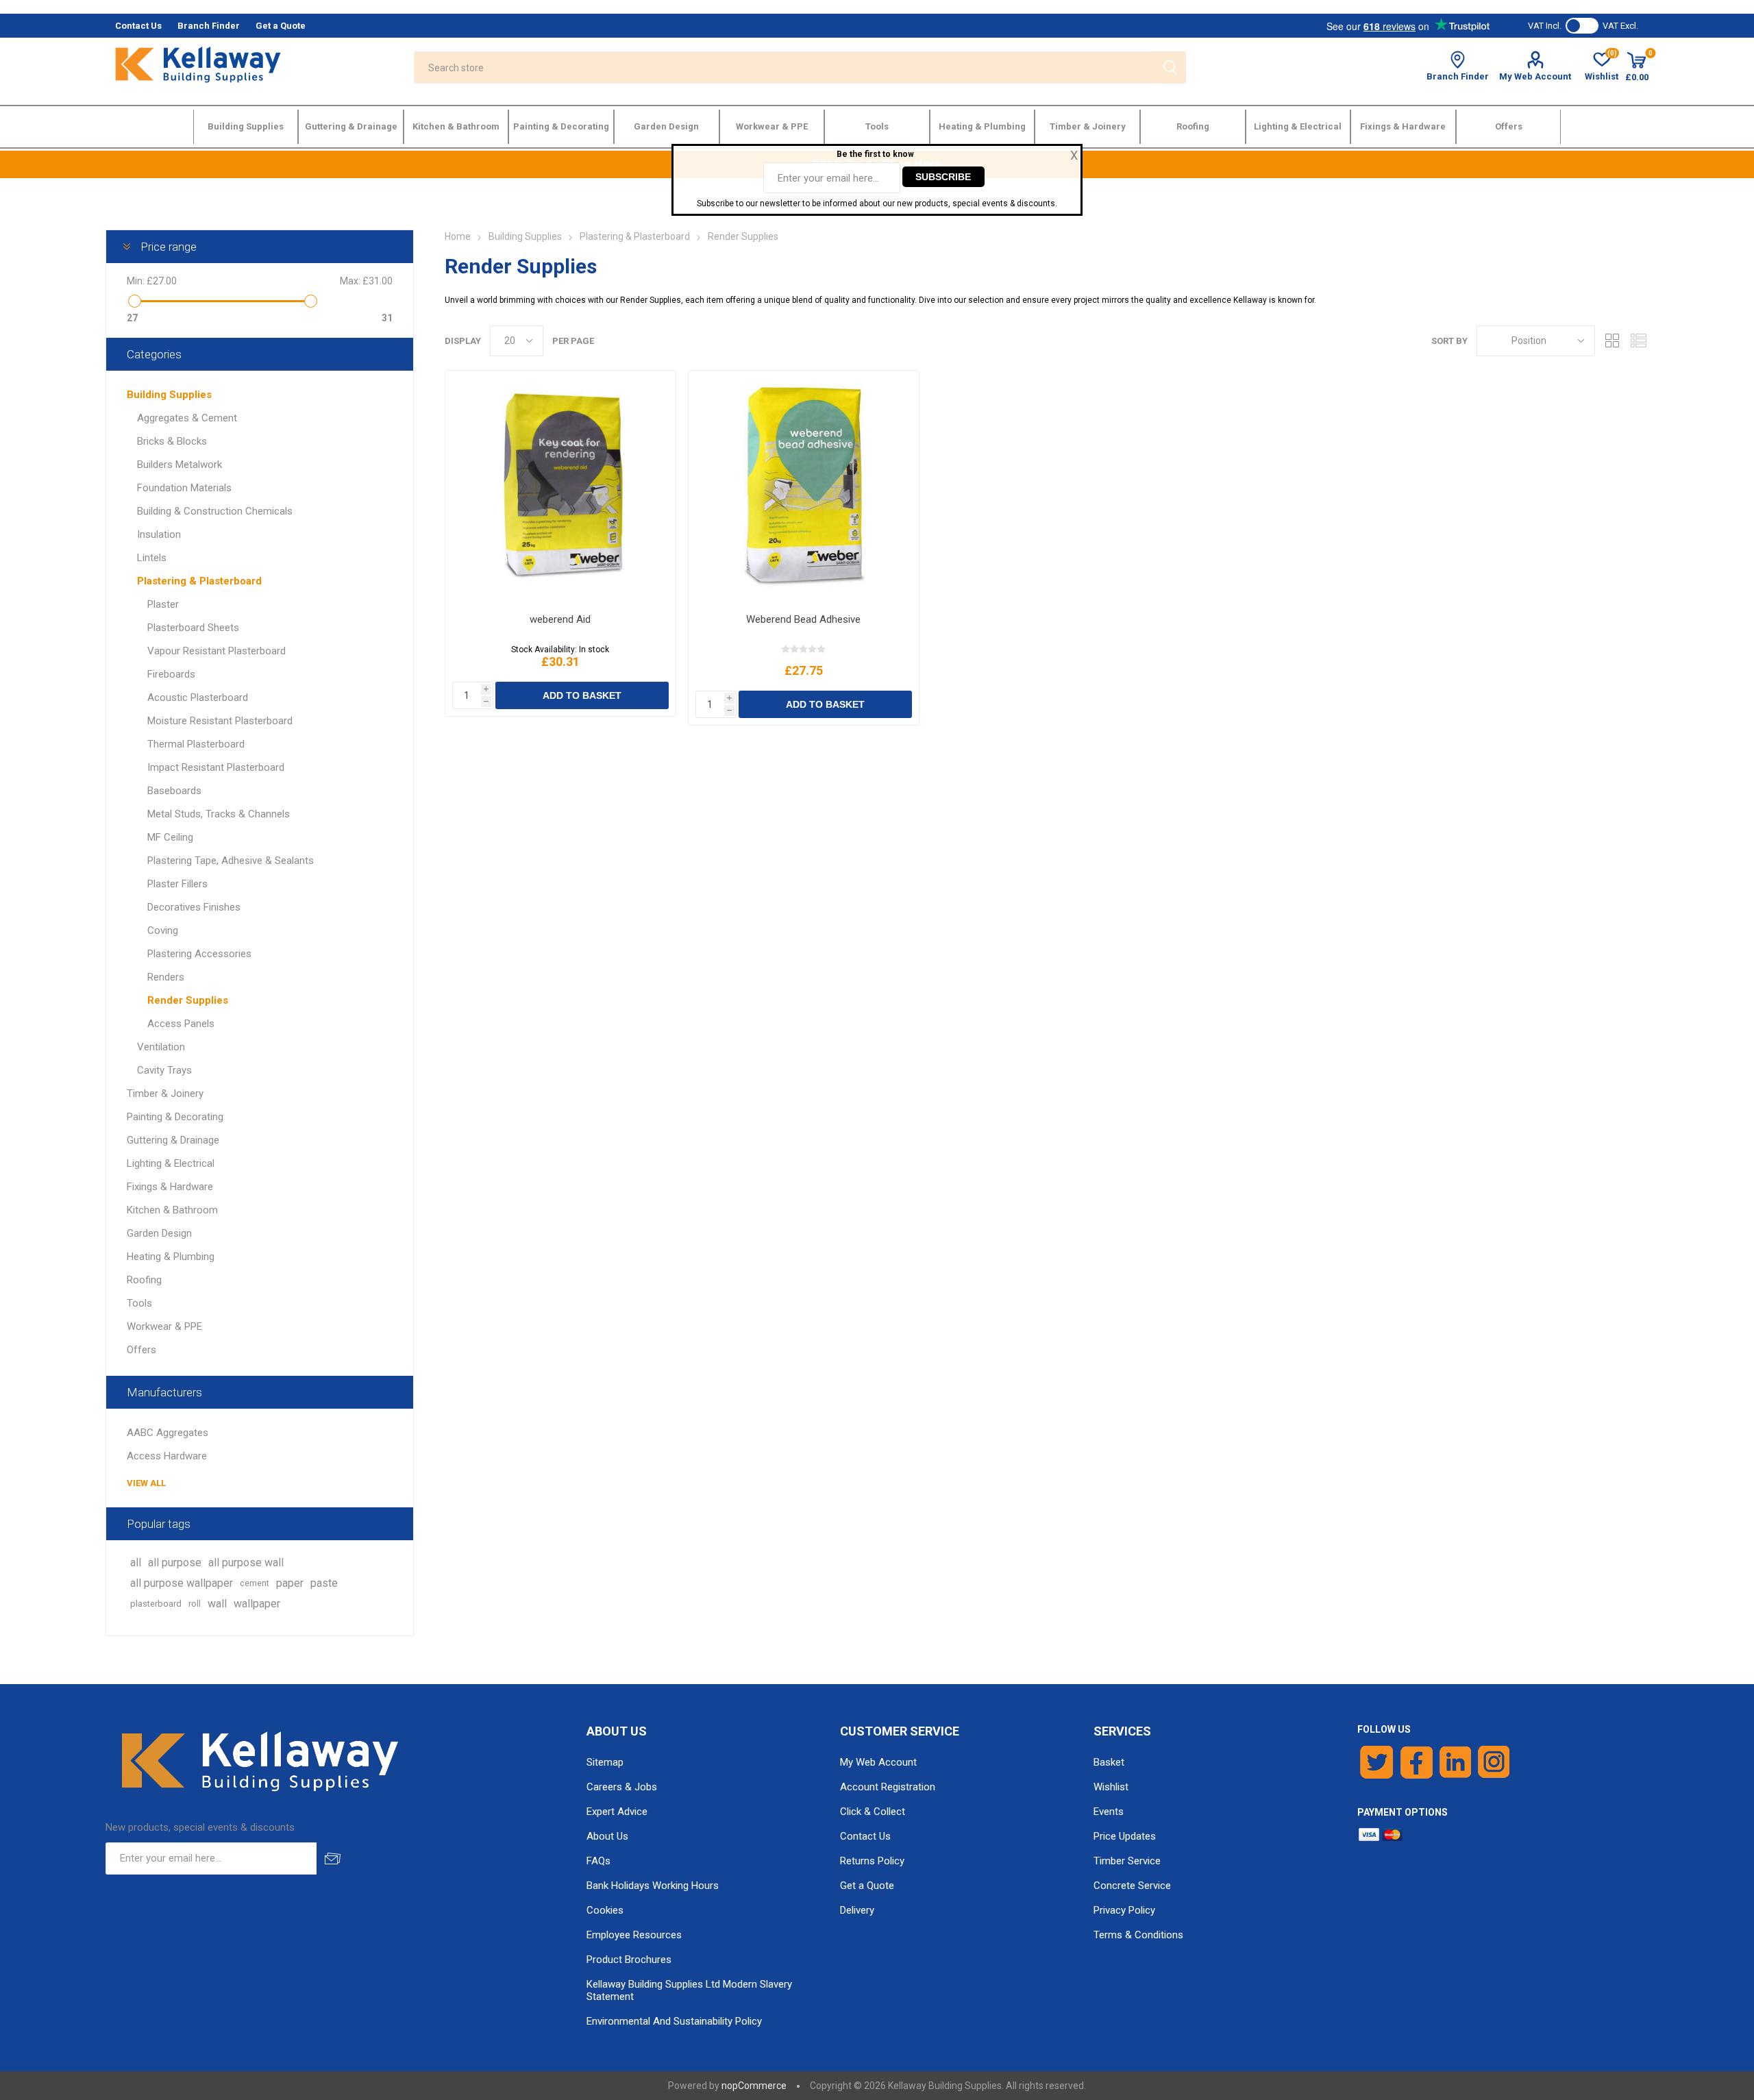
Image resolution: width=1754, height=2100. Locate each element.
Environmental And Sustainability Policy (674, 2021)
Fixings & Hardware (170, 1187)
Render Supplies (188, 1000)
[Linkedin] (1455, 1762)
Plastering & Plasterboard (199, 581)
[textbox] (783, 67)
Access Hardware (167, 1456)
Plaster (163, 604)
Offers (141, 1350)
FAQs (598, 1861)
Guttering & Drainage (173, 1140)
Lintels (152, 558)
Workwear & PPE (164, 1326)
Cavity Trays (164, 1070)
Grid (1612, 341)
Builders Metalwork (180, 465)
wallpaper (257, 1604)
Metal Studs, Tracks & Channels (219, 814)
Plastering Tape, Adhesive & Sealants (231, 861)
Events (1109, 1812)
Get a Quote (867, 1886)
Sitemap (605, 1762)
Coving (163, 930)
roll (195, 1604)
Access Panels (181, 1024)
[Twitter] (1377, 1762)
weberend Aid (560, 619)
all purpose (175, 1562)
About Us (607, 1836)
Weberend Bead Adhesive (803, 619)
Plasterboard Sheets (193, 628)
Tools (139, 1303)
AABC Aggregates (168, 1433)
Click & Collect (873, 1812)
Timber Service (1127, 1861)
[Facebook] (1417, 1762)
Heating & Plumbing (171, 1257)
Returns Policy (872, 1861)
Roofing (144, 1280)
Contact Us (865, 1836)
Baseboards (174, 791)
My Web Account (1535, 76)
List (1638, 341)
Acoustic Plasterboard (198, 697)
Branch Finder (1458, 76)
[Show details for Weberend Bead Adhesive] (803, 487)
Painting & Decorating (175, 1117)
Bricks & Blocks (172, 441)
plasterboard (156, 1604)
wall (217, 1604)
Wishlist (1111, 1787)
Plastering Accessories (199, 954)
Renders (166, 977)
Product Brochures (629, 1960)
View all (146, 1483)
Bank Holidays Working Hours (653, 1886)
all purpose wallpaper (182, 1583)
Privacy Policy (1124, 1910)
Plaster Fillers (177, 884)
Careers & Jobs (622, 1787)
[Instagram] (1494, 1762)
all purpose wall (246, 1562)
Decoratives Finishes (194, 907)
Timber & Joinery (165, 1094)
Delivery (857, 1910)
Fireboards (171, 674)
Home (458, 236)
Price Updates (1125, 1836)
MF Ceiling (170, 837)
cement (255, 1583)
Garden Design (159, 1233)
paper (290, 1583)
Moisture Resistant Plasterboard (220, 721)
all (136, 1562)
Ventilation (161, 1047)
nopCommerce (754, 2086)
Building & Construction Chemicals (215, 511)
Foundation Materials (184, 488)
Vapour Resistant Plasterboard (217, 651)
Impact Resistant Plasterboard (216, 767)
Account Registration (888, 1787)
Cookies (605, 1910)
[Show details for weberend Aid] (560, 487)
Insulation (159, 534)
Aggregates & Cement (187, 418)
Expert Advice (617, 1812)
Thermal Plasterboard (196, 744)
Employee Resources (634, 1935)
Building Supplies (169, 395)
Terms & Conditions (1138, 1935)
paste (324, 1583)
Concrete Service (1132, 1886)
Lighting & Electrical (171, 1163)
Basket (1109, 1762)
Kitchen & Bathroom (172, 1210)
